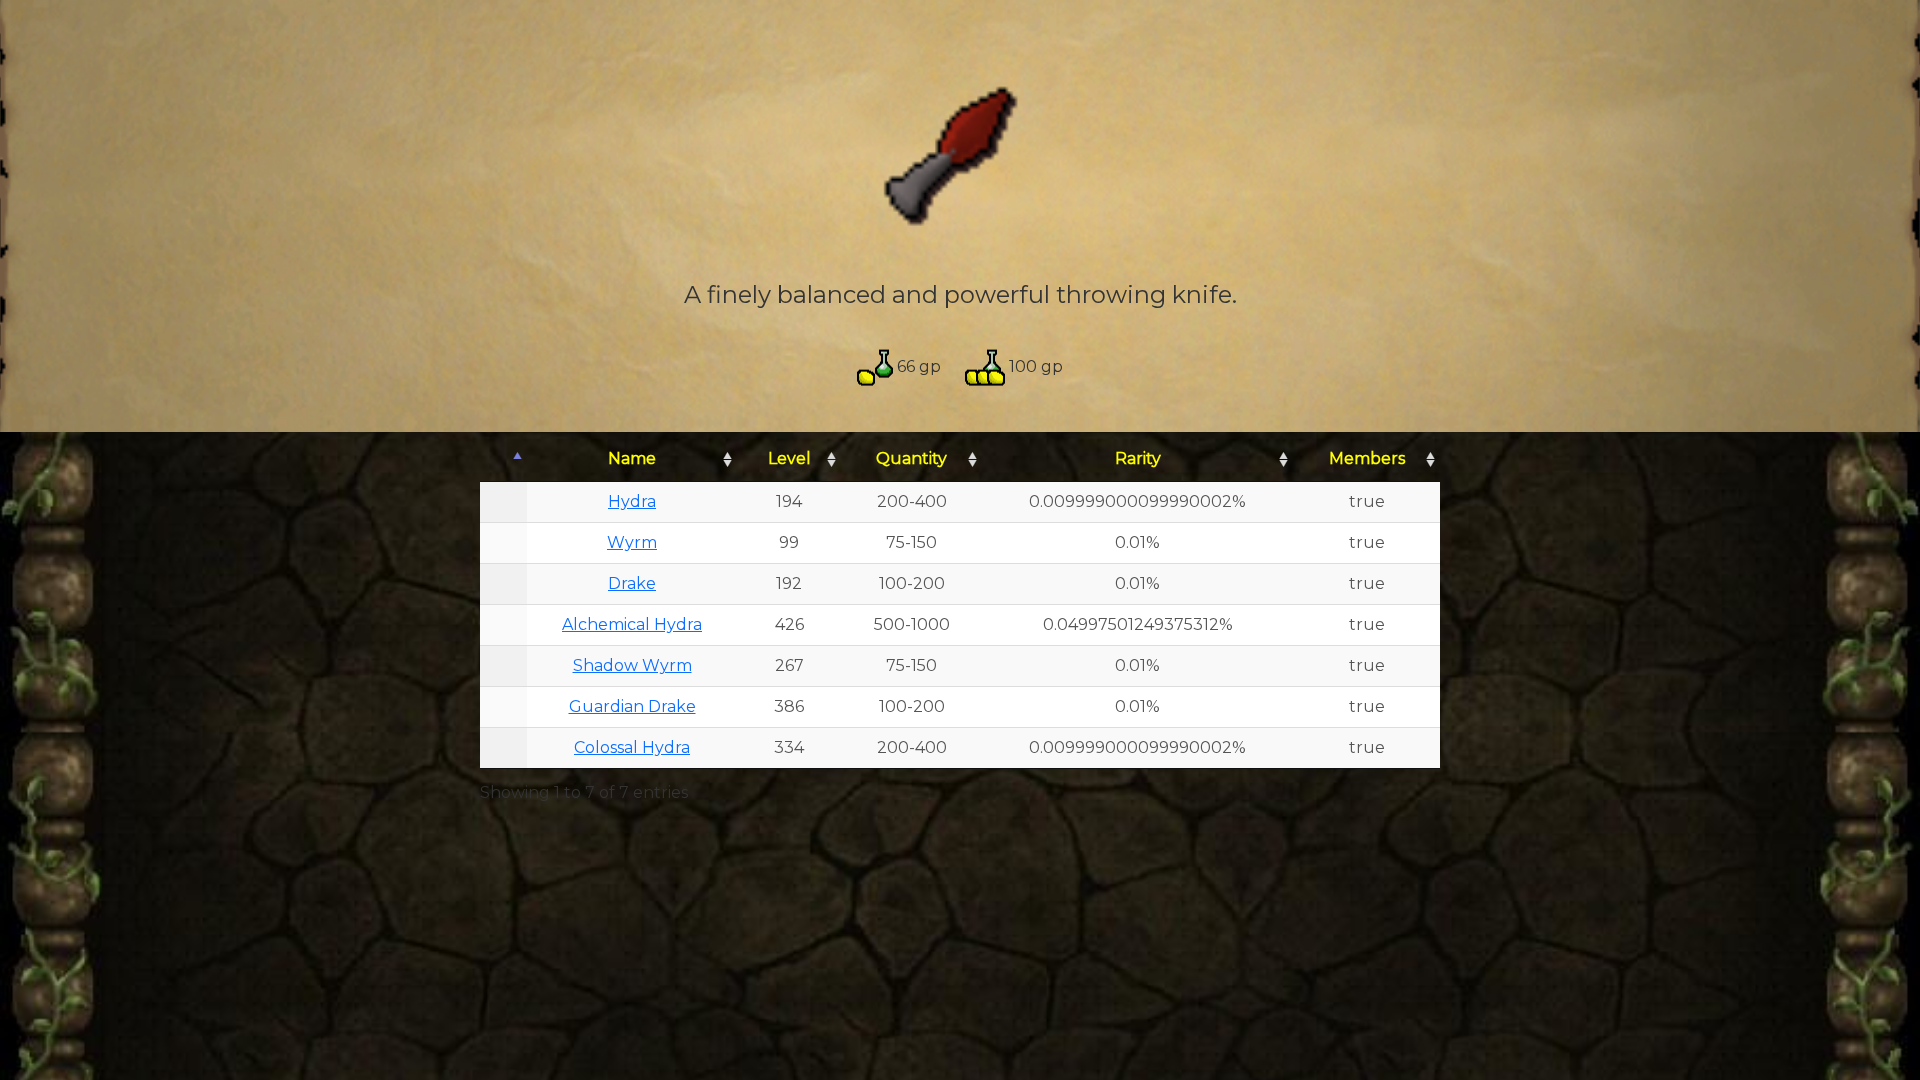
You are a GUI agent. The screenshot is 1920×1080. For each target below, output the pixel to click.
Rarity (1138, 458)
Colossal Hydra (632, 747)
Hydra (632, 501)
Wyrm (632, 542)
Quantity (911, 458)
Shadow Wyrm (632, 665)
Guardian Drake (632, 706)
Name (632, 458)
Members (1367, 458)
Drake (632, 583)
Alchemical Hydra (632, 624)
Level (789, 458)
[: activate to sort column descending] (503, 459)
